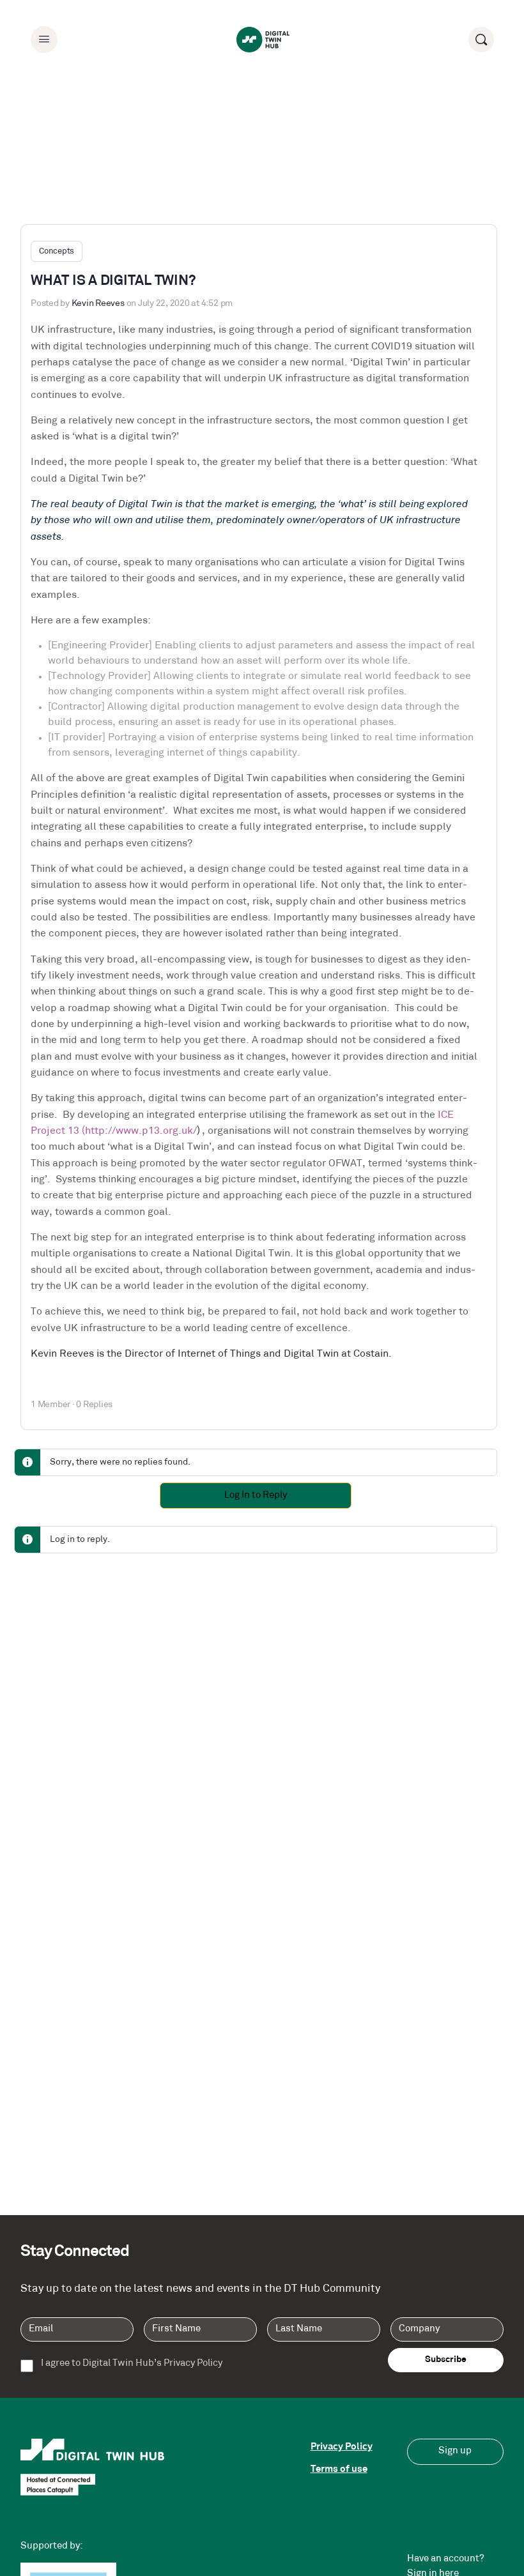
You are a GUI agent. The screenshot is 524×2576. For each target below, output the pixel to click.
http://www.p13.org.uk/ (141, 1131)
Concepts (57, 251)
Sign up (455, 2451)
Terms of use (339, 2470)
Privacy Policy (342, 2447)
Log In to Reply (256, 1496)
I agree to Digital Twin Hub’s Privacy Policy (132, 2364)
